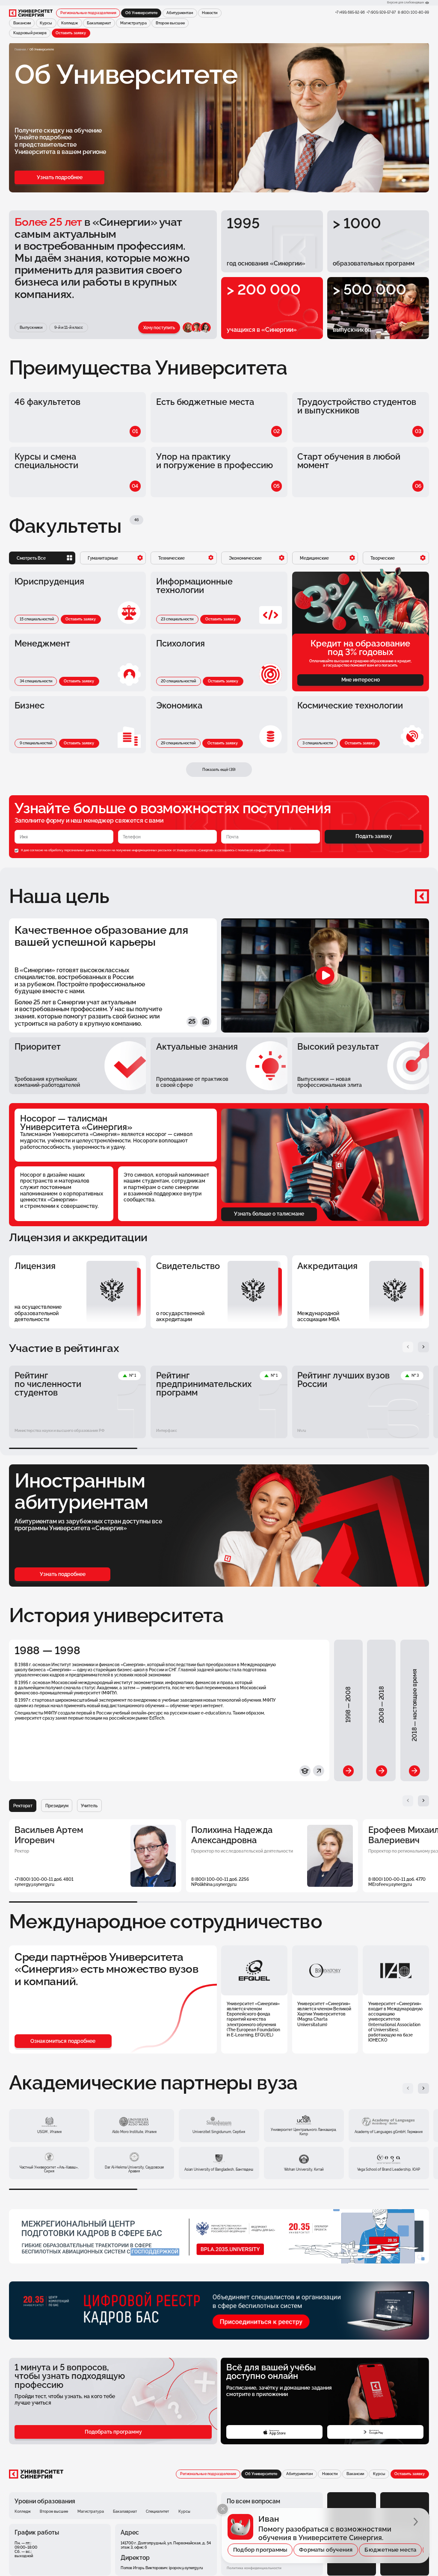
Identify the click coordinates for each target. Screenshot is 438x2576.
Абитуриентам (180, 13)
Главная (20, 49)
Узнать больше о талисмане (269, 1214)
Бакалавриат (99, 23)
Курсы (46, 23)
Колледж (70, 23)
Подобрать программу (113, 2432)
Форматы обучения (326, 2550)
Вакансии (22, 23)
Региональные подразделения (88, 13)
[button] (408, 1347)
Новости (210, 13)
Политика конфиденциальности (254, 2568)
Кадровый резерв (30, 33)
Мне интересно (361, 680)
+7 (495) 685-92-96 (350, 12)
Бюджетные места (390, 2550)
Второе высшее (170, 23)
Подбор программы (260, 2550)
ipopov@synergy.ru (186, 2568)
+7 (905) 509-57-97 (381, 12)
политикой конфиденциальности (261, 850)
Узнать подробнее (60, 177)
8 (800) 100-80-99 (413, 12)
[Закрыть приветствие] (223, 2509)
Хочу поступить (159, 328)
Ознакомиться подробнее (63, 2041)
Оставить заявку (71, 33)
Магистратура (133, 23)
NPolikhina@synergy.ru (214, 1884)
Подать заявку (374, 836)
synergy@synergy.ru (34, 1884)
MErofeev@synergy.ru (390, 1884)
